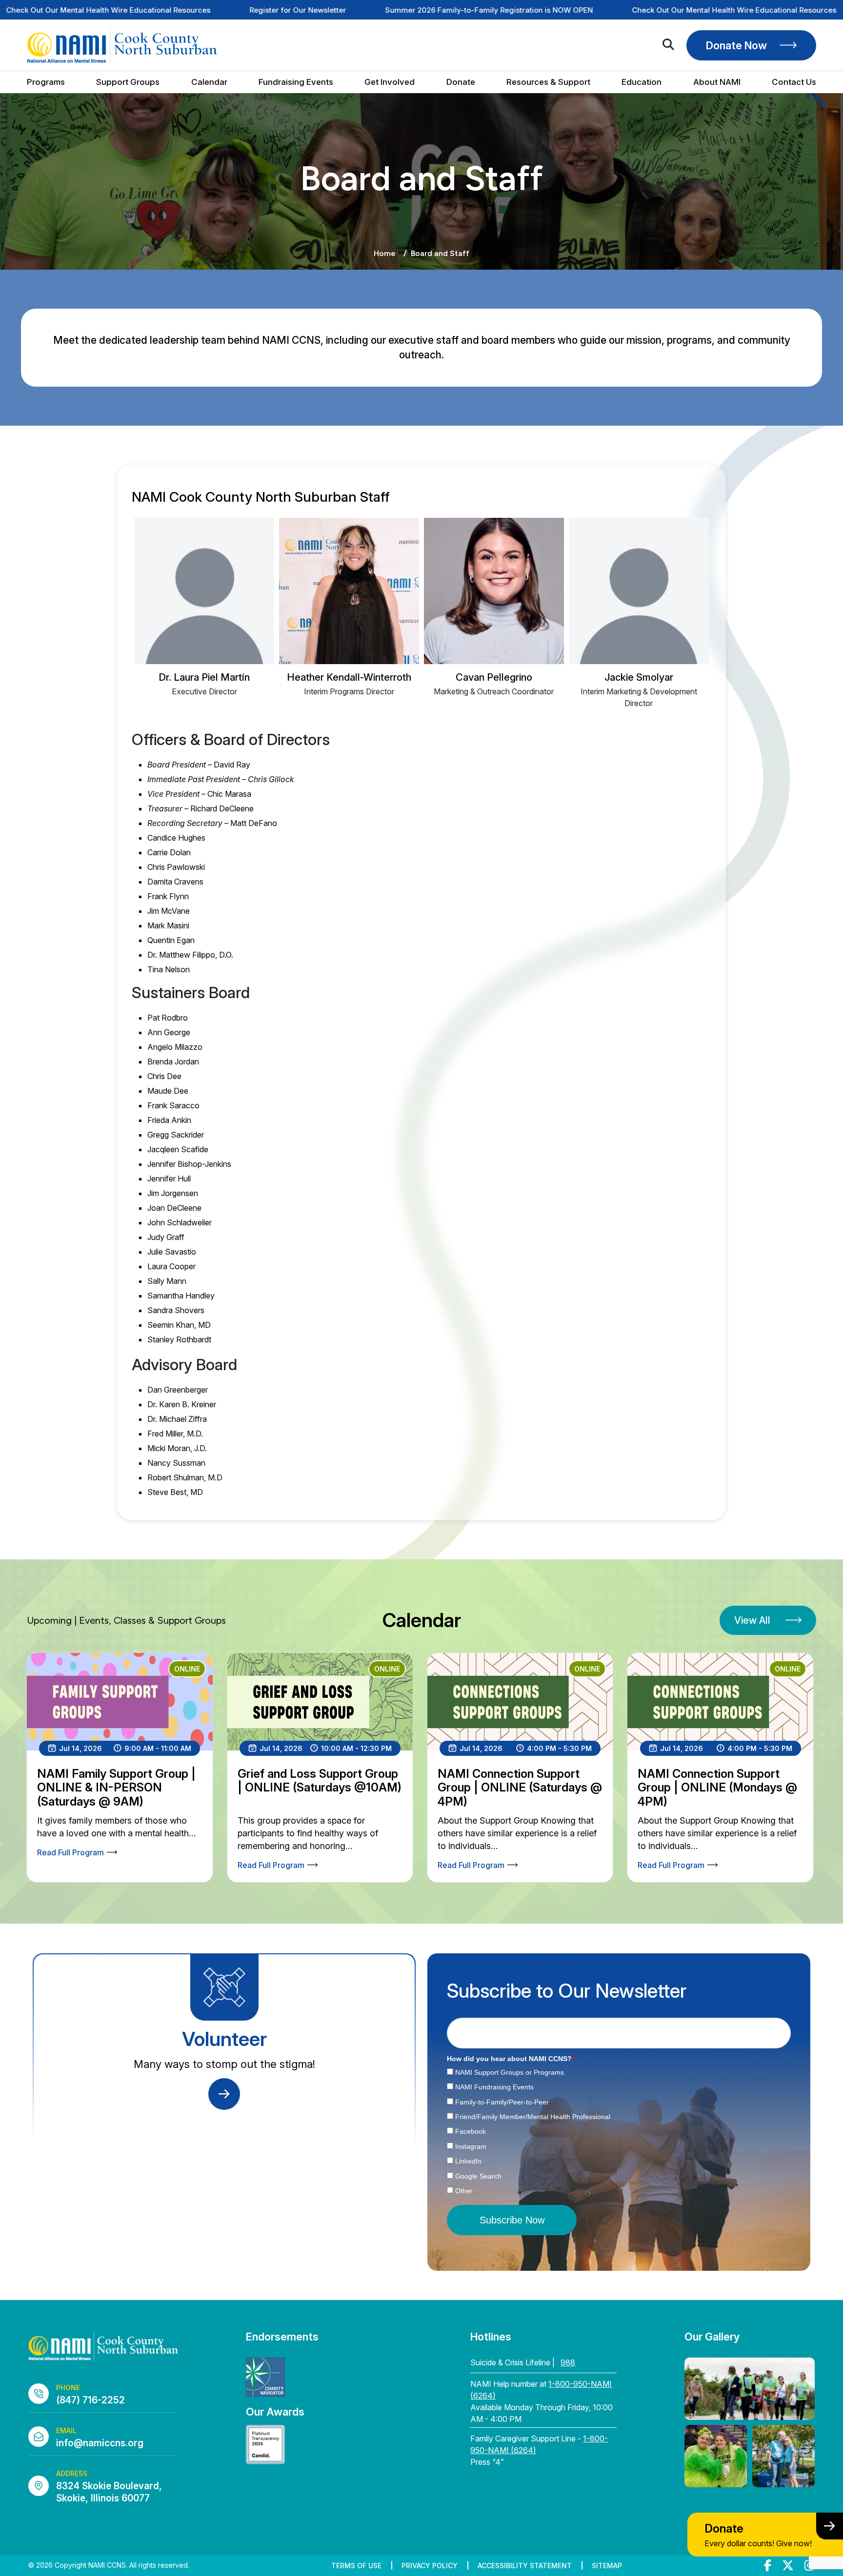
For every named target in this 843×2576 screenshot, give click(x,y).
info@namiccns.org (100, 2443)
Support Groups (128, 82)
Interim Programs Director (349, 691)
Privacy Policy (430, 2566)
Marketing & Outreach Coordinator (494, 691)
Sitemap (607, 2566)
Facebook (471, 2131)
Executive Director (204, 691)
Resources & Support (548, 82)
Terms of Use (356, 2566)
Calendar (209, 82)
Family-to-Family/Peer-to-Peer (502, 2102)
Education (642, 82)
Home (385, 253)
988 (568, 2362)
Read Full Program (70, 1852)
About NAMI (717, 82)
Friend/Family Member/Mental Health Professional (533, 2117)
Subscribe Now (512, 2220)
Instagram (471, 2146)
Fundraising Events (296, 82)
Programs (46, 82)
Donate (461, 82)
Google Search (478, 2176)
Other (464, 2191)
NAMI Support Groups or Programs (510, 2072)
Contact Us (794, 82)
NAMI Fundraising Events (494, 2087)
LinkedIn (468, 2161)
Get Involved (390, 82)
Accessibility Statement (525, 2566)
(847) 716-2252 (90, 2400)
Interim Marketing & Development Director (639, 697)
